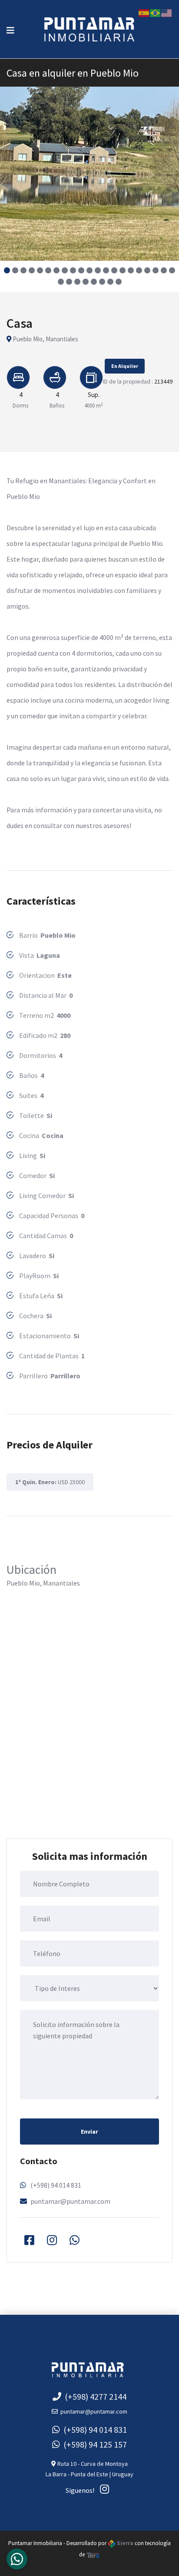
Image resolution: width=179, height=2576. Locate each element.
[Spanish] (144, 12)
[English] (167, 12)
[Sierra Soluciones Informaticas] (93, 2554)
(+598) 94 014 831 (56, 2185)
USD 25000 (50, 1482)
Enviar (89, 2132)
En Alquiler (125, 366)
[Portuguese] (156, 12)
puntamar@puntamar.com (70, 2201)
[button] (7, 270)
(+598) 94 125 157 (93, 2444)
